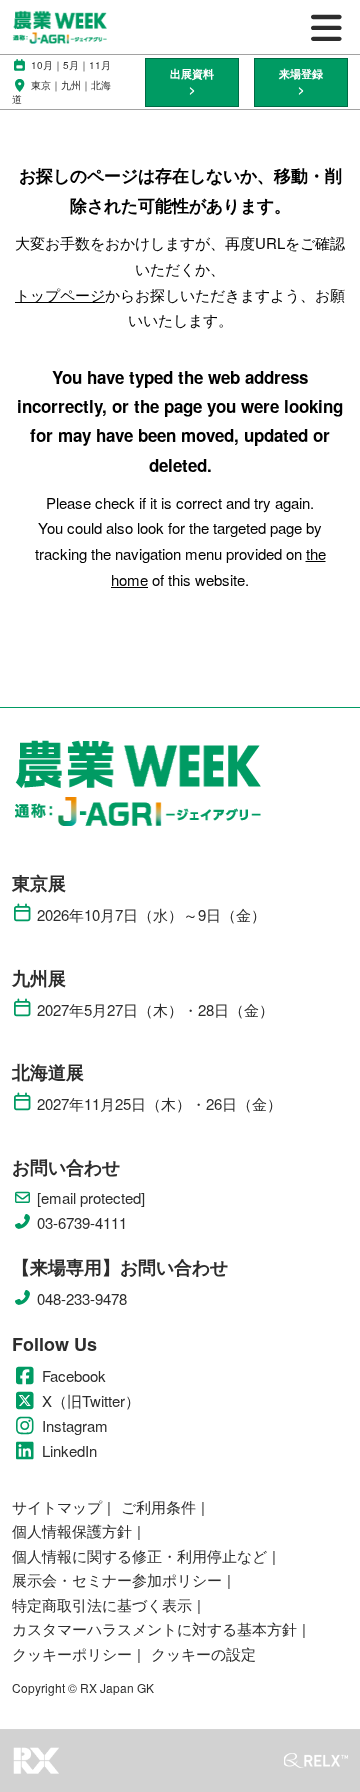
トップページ (60, 294)
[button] (192, 82)
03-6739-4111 (82, 1223)
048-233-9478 (82, 1299)
